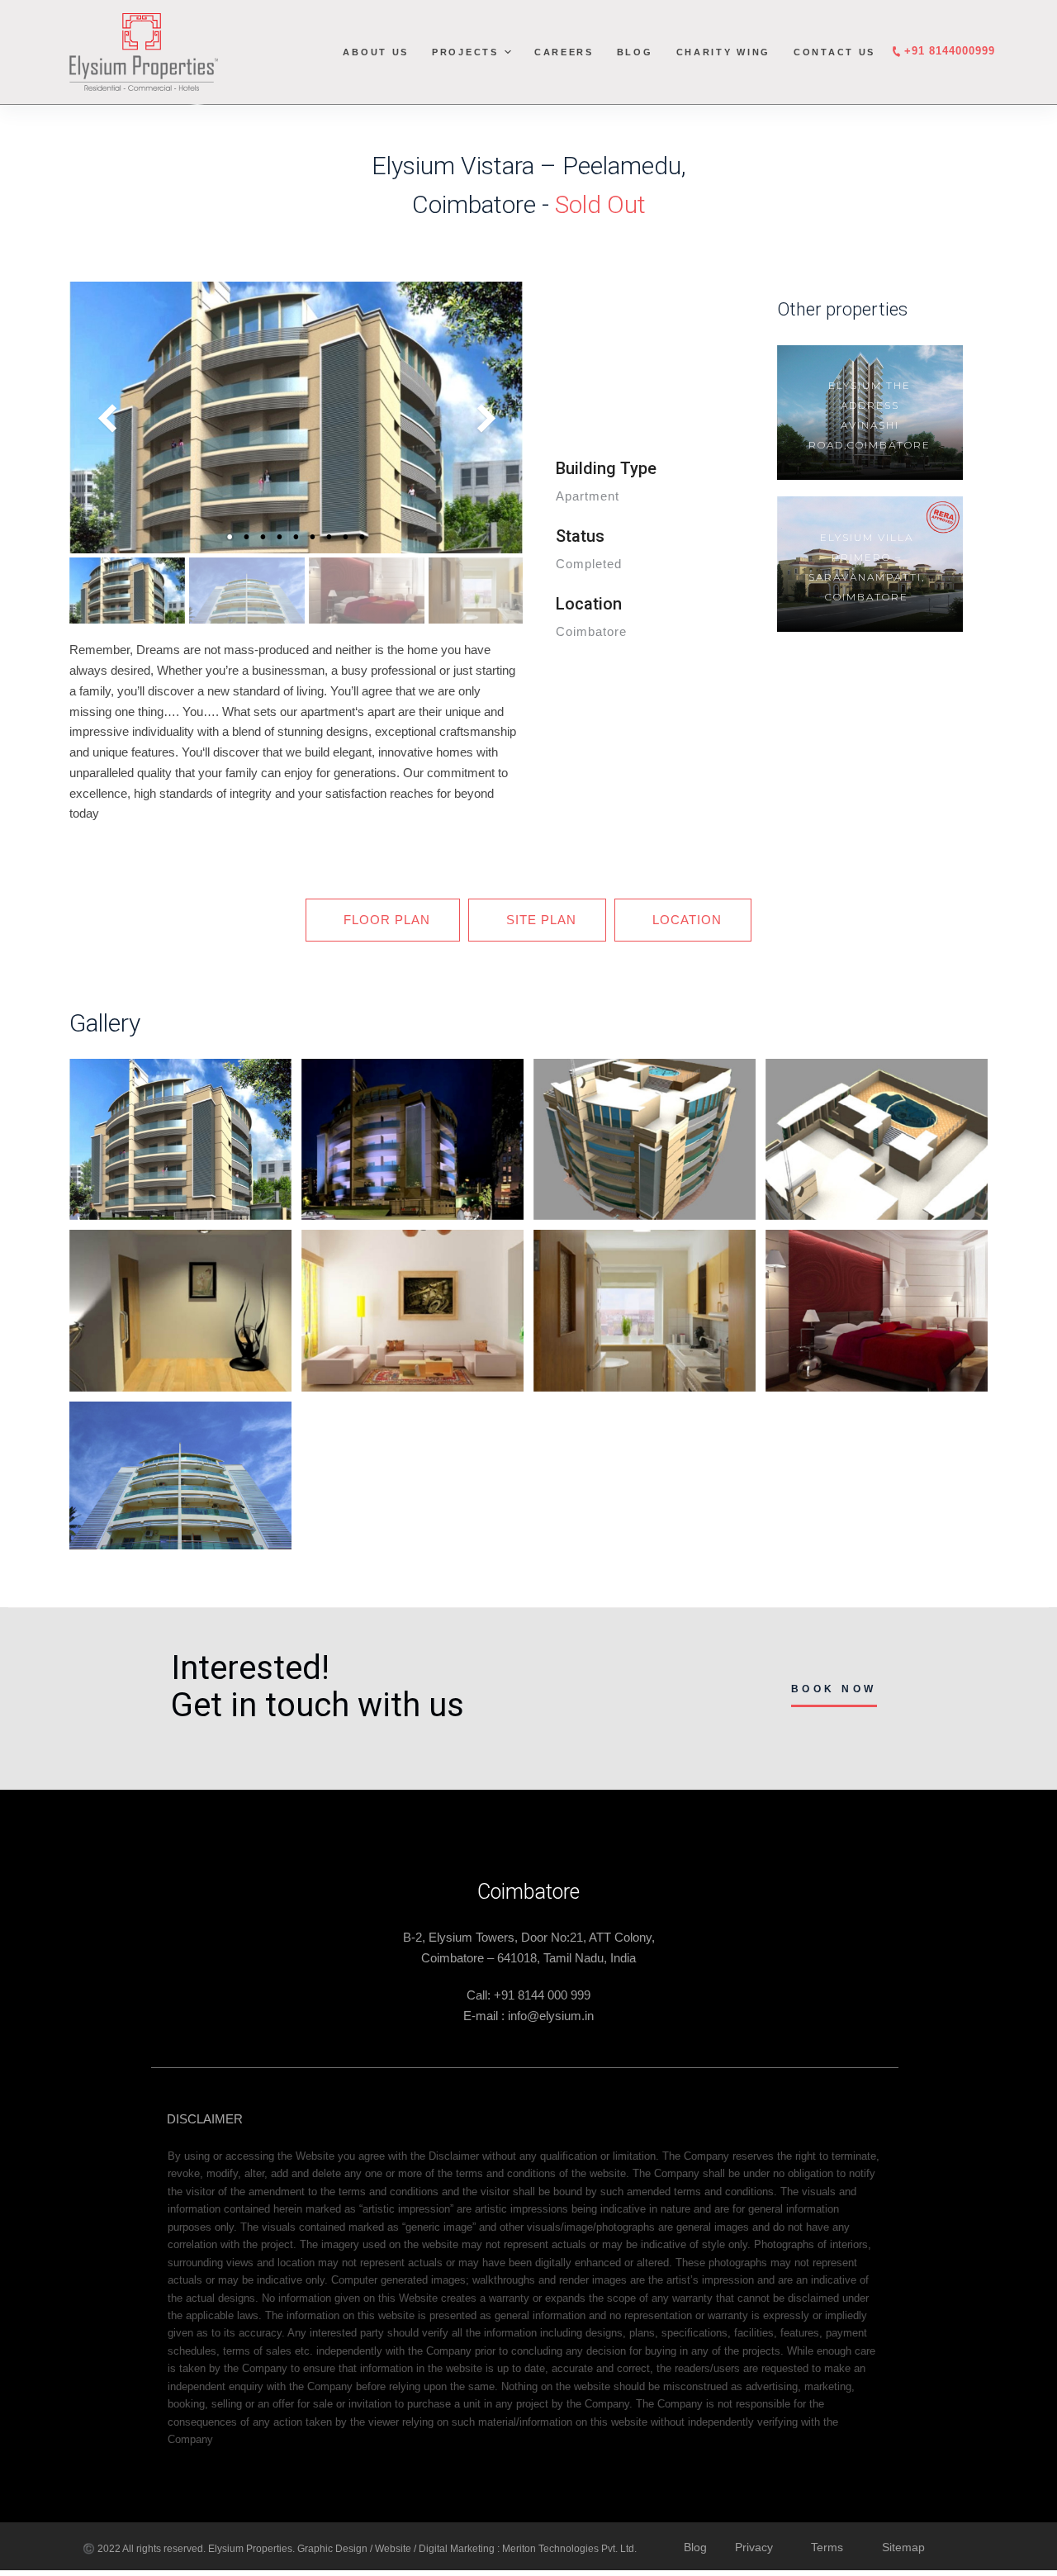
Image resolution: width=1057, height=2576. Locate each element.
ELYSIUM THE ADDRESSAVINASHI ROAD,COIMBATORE (863, 415)
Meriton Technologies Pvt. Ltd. (569, 2549)
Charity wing (723, 52)
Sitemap (903, 2547)
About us (376, 52)
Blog (635, 52)
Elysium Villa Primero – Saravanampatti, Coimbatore (860, 567)
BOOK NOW (834, 1689)
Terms (827, 2547)
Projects (465, 52)
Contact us (834, 52)
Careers (564, 52)
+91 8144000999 (950, 51)
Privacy (754, 2547)
